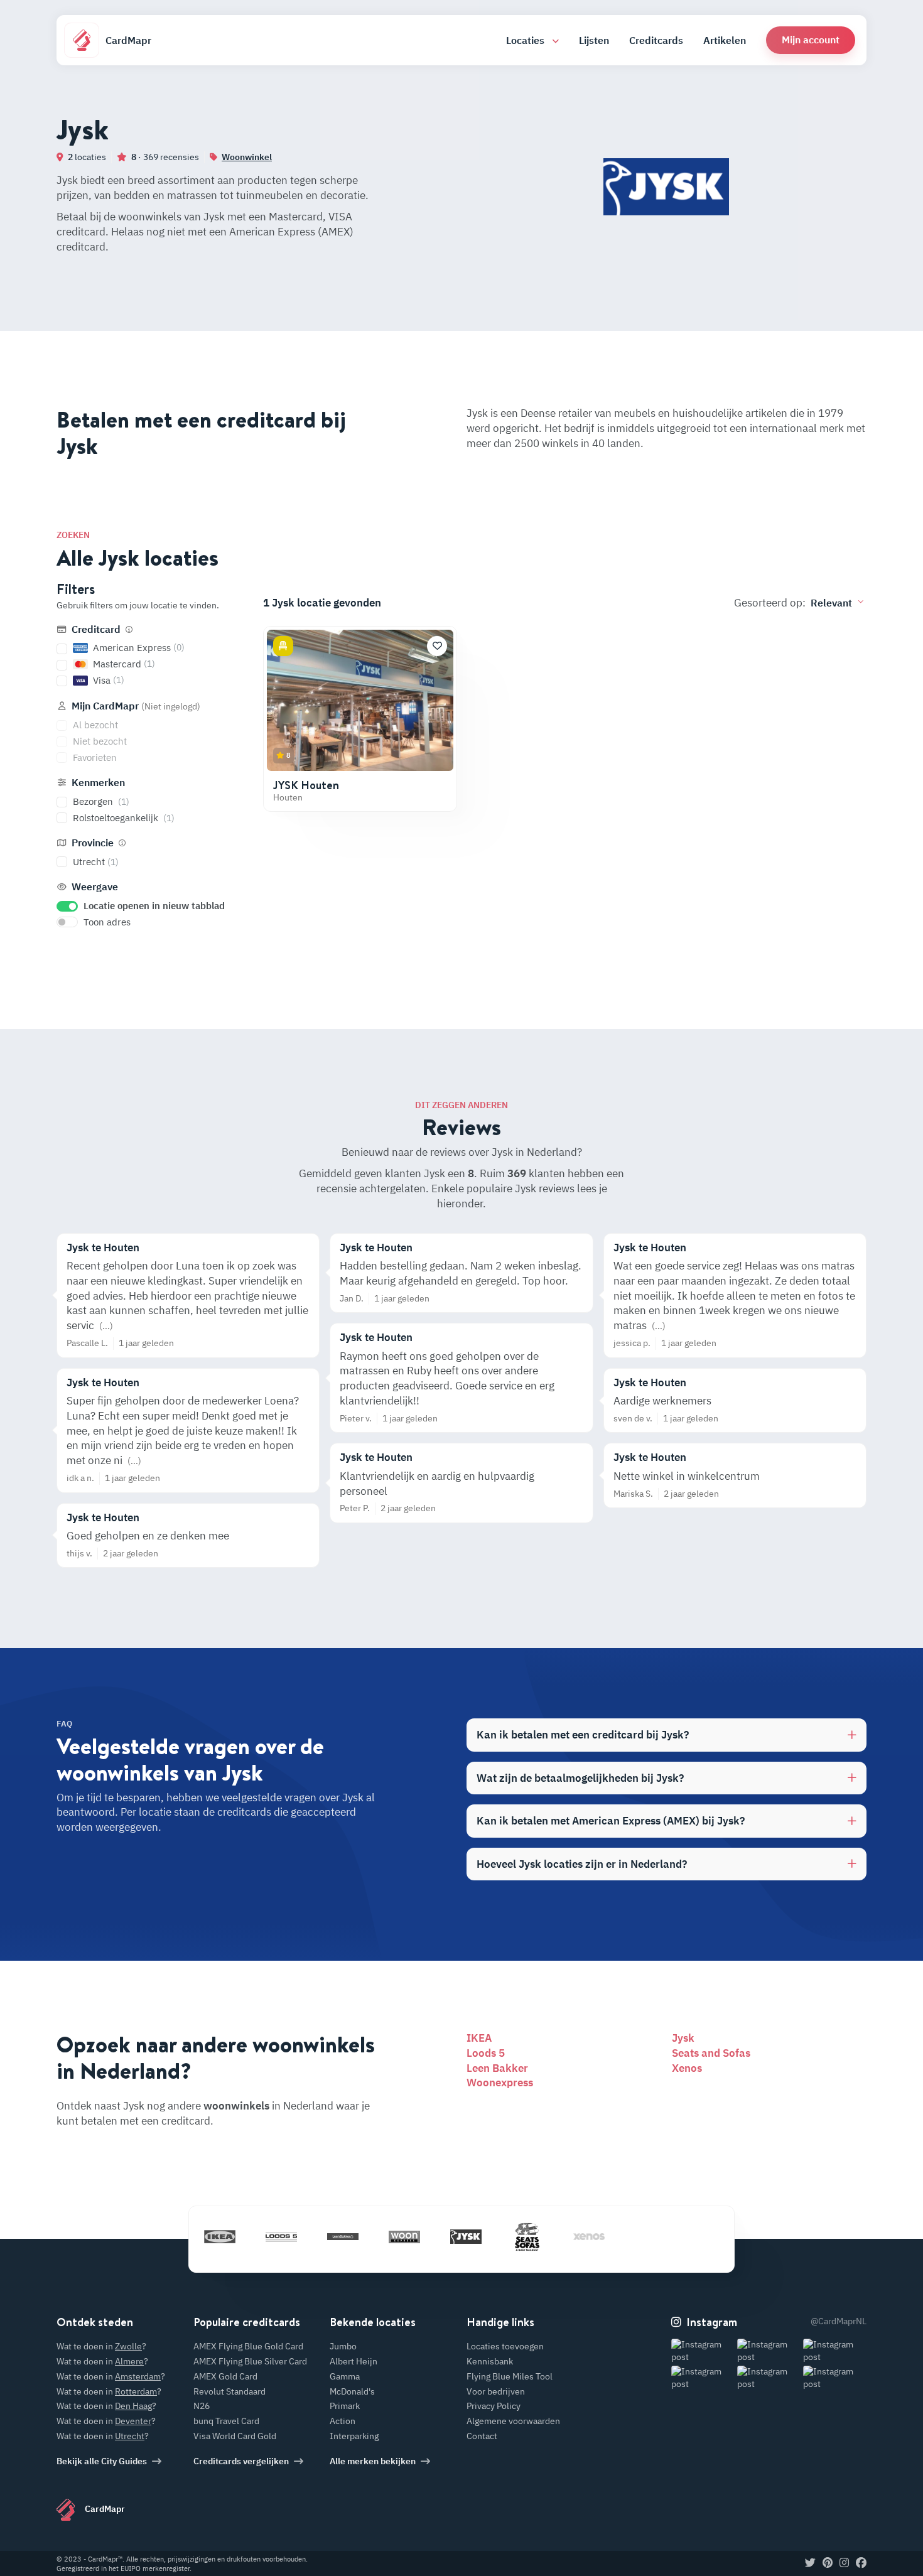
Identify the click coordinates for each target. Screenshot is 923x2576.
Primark (345, 2406)
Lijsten (594, 40)
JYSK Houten (306, 785)
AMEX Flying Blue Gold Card (248, 2346)
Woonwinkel (247, 157)
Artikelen (725, 40)
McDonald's (352, 2391)
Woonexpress (500, 2083)
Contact (482, 2436)
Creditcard (96, 629)
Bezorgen (101, 801)
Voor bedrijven (496, 2391)
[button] (811, 40)
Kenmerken (97, 782)
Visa (109, 680)
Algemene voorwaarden (513, 2421)
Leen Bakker (497, 2068)
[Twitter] (810, 2563)
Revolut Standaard (229, 2391)
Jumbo (343, 2346)
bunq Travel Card (226, 2421)
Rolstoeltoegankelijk (124, 818)
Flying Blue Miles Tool (510, 2376)
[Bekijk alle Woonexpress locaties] (404, 2237)
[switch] (67, 906)
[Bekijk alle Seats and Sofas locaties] (527, 2237)
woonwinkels (236, 2106)
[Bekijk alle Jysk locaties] (466, 2237)
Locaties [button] (526, 40)
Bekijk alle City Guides (102, 2461)
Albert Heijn (354, 2361)
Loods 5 (486, 2053)
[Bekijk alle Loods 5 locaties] (281, 2237)
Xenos (687, 2068)
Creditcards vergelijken (241, 2461)
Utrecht (96, 862)
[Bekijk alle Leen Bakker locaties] (343, 2237)
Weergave (94, 887)
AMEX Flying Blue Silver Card (250, 2361)
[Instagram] (844, 2563)
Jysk (683, 2038)
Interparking (354, 2436)
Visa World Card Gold (235, 2436)
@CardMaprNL (839, 2321)
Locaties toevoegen (505, 2346)
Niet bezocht (100, 741)
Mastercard (124, 664)
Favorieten (95, 757)
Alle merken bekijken (373, 2461)
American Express (139, 648)
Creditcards (656, 40)
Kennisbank (490, 2361)
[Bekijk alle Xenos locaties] (589, 2237)
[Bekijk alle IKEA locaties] (220, 2237)
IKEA (479, 2038)
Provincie (93, 843)
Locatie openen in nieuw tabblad (154, 906)
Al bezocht (95, 725)
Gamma (345, 2376)
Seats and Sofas (711, 2053)
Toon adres (107, 922)
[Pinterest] (828, 2563)
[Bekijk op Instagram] (703, 2351)
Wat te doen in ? (101, 2346)
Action (343, 2421)
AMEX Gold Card (225, 2376)
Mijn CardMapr (135, 706)
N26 (202, 2406)
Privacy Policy (494, 2406)
